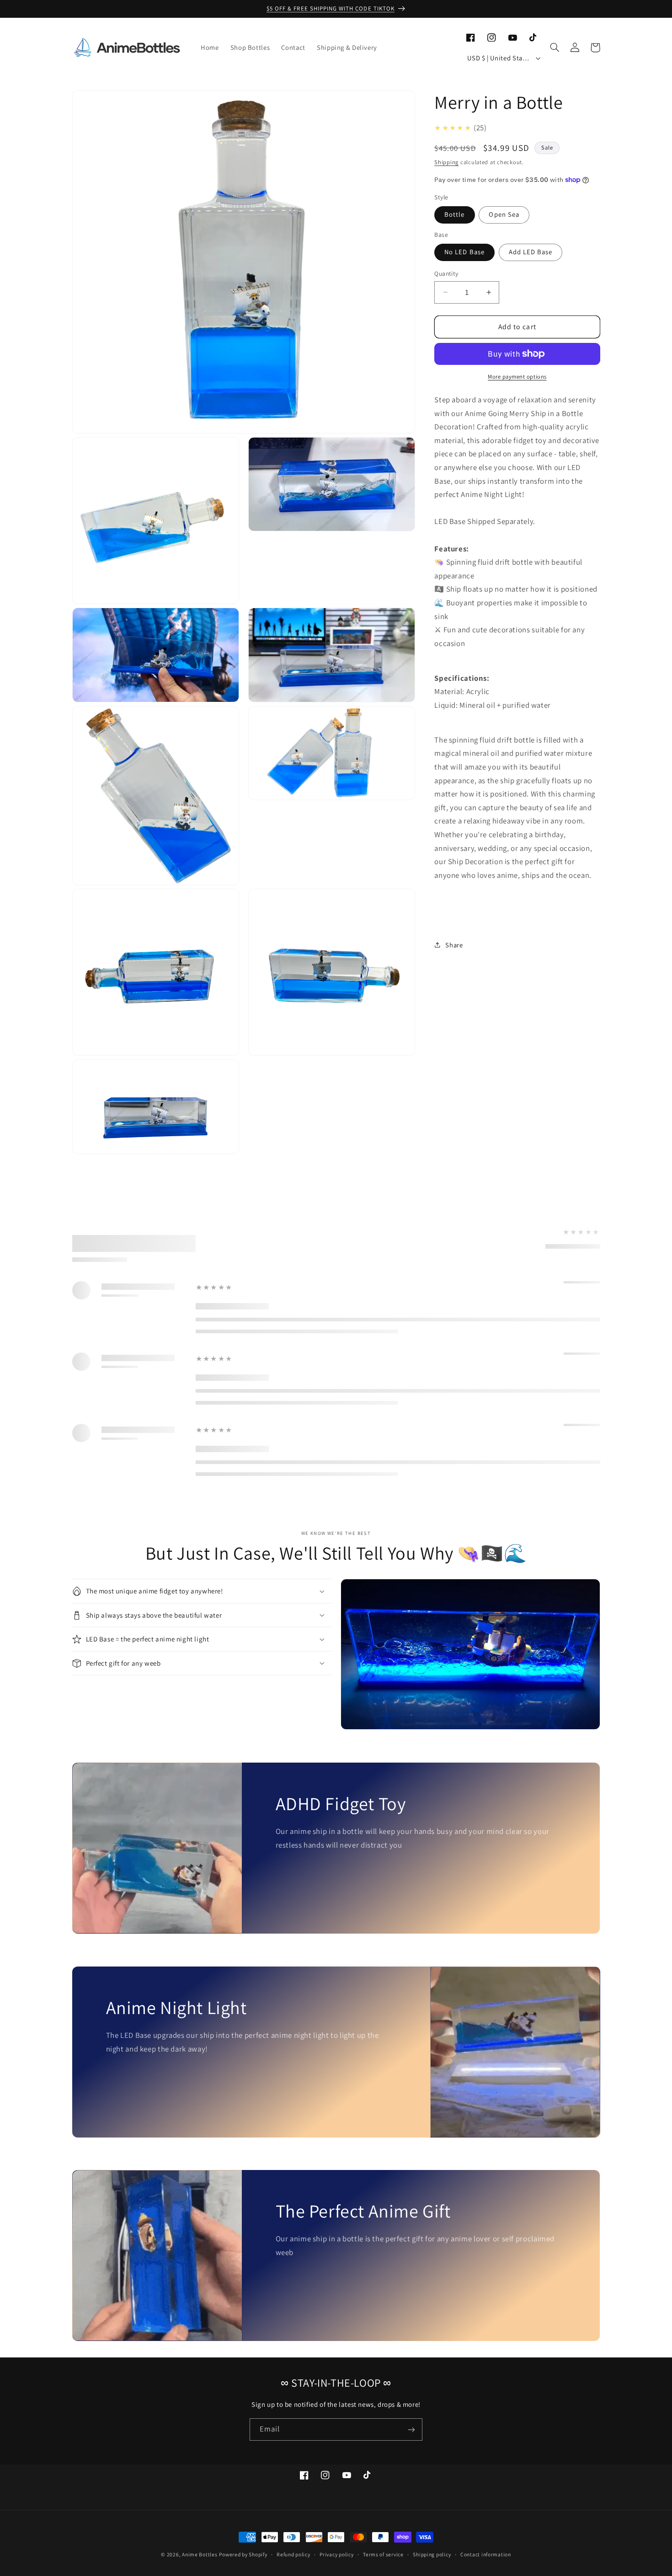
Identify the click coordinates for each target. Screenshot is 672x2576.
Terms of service (383, 2555)
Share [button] (454, 945)
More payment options (517, 377)
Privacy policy (336, 2555)
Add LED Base (531, 252)
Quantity (446, 273)
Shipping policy (432, 2555)
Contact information (486, 2555)
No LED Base (464, 252)
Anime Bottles (200, 2554)
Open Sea (504, 214)
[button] (555, 48)
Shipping (446, 162)
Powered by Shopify (243, 2554)
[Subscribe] (411, 2429)
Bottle (454, 214)
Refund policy (293, 2555)
